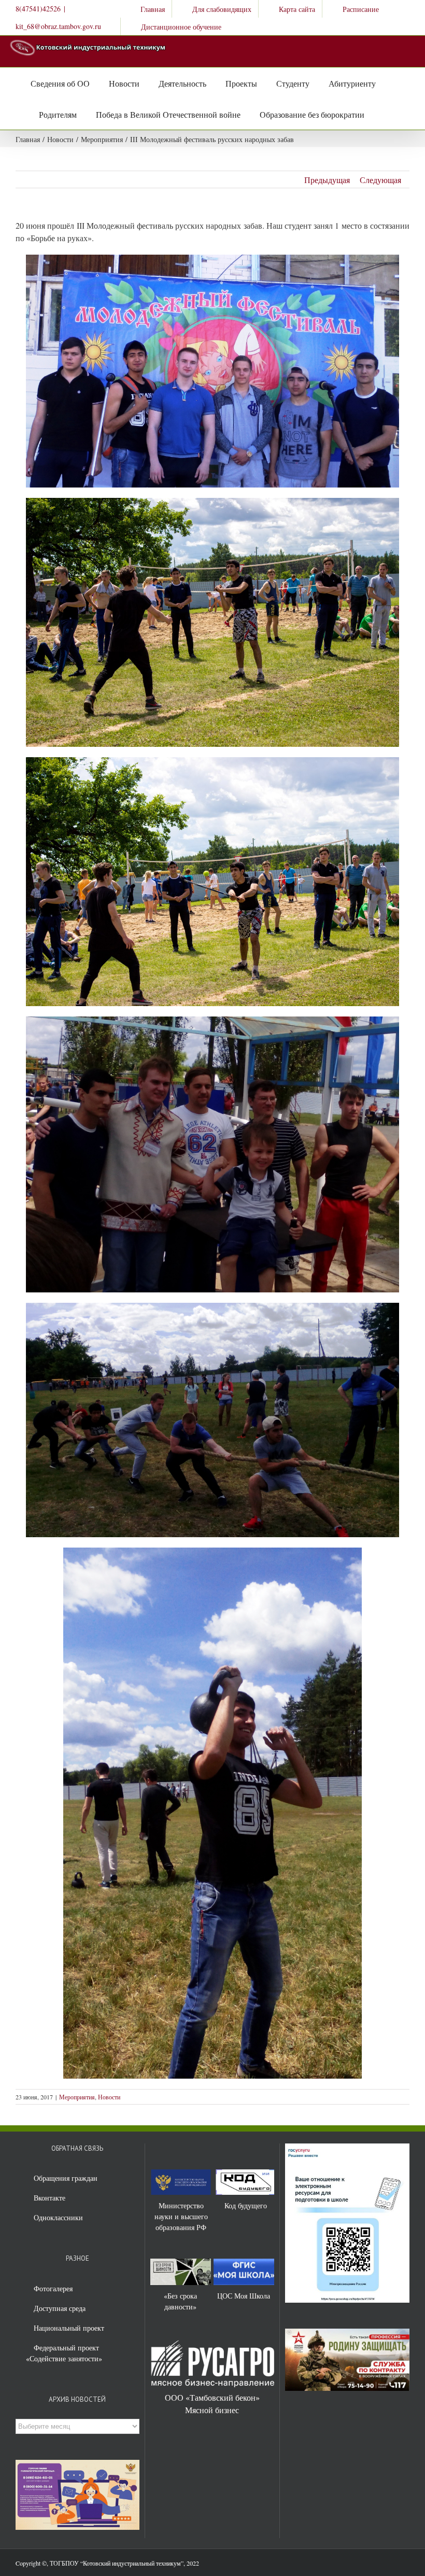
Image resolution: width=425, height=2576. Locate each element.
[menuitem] (146, 9)
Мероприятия (77, 2097)
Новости (109, 2097)
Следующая (380, 180)
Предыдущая (327, 180)
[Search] (375, 114)
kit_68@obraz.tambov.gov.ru (58, 26)
